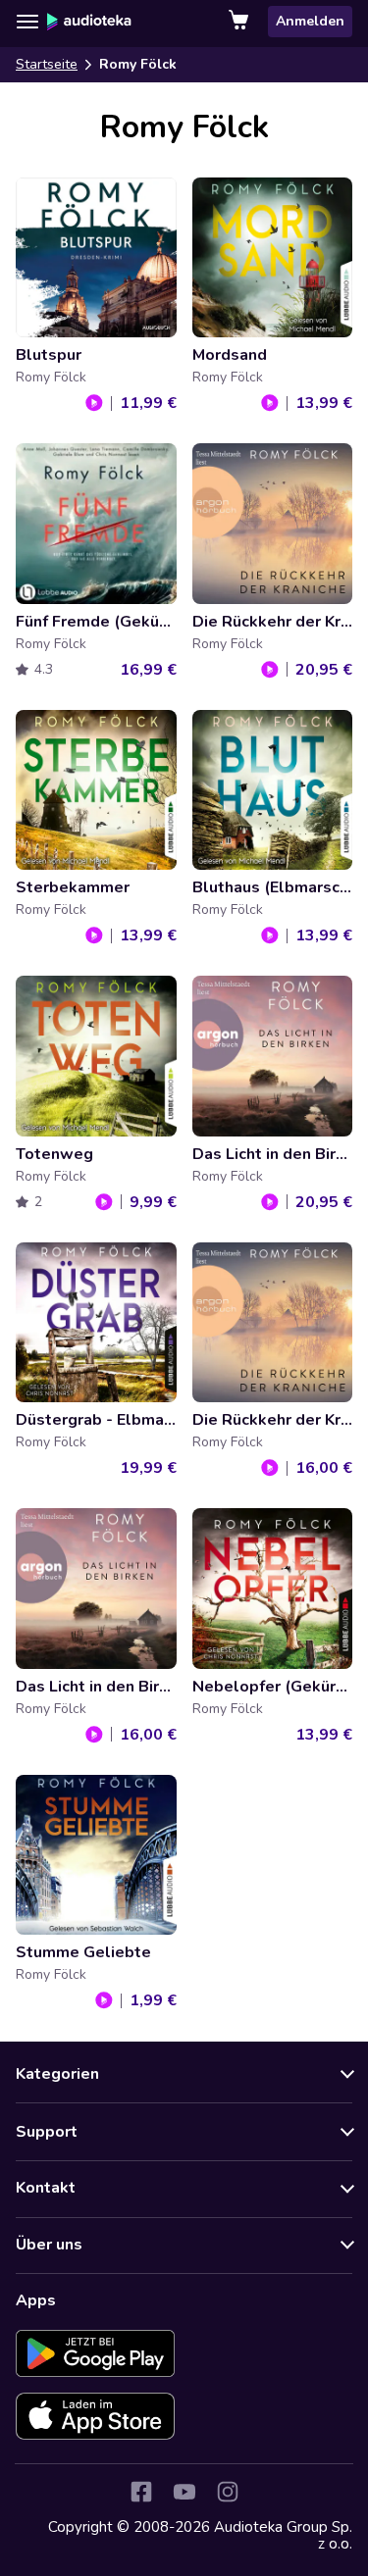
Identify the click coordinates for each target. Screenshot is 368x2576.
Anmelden (310, 21)
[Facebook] (141, 2492)
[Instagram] (228, 2492)
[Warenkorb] (240, 22)
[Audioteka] (89, 22)
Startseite (47, 64)
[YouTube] (184, 2492)
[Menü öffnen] (27, 22)
